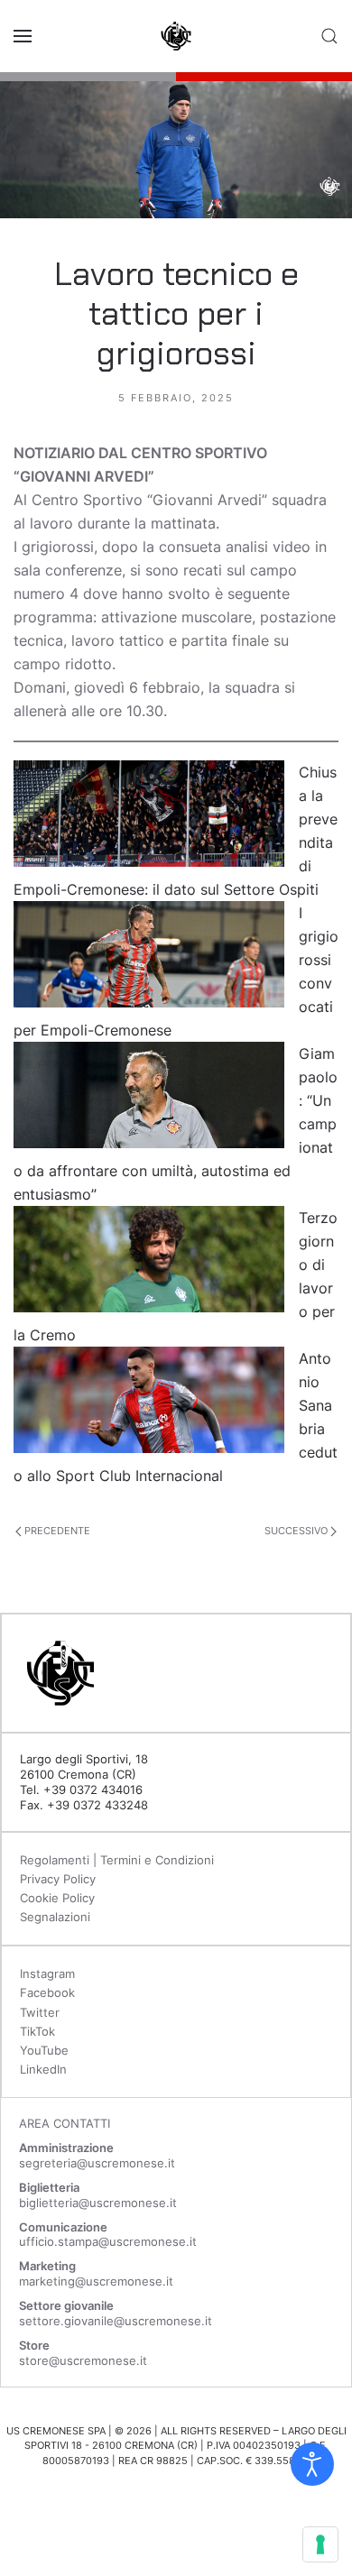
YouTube (44, 2050)
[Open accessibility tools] (312, 2464)
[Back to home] (176, 36)
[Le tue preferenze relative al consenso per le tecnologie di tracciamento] (320, 2544)
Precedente (56, 1531)
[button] (23, 36)
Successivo (297, 1531)
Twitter (40, 2012)
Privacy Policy (58, 1879)
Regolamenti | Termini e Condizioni (117, 1860)
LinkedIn (43, 2069)
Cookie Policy (57, 1898)
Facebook (47, 1992)
